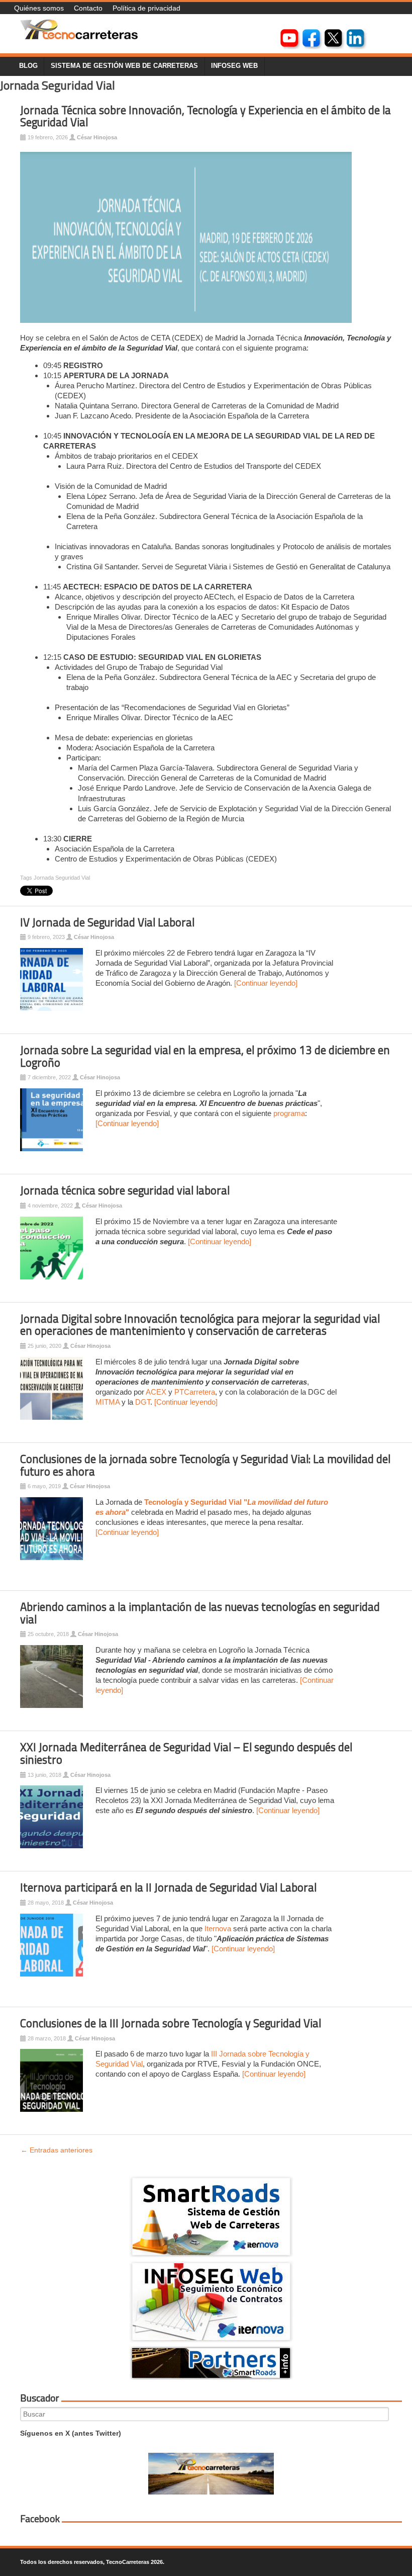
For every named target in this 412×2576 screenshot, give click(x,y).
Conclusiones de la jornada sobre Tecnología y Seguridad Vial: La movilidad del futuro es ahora (205, 1465)
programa (289, 1113)
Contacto (88, 8)
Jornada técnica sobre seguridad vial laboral (125, 1190)
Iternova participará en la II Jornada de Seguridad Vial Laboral (168, 1887)
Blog (28, 66)
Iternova (218, 1928)
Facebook (40, 2519)
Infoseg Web (234, 66)
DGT (143, 1402)
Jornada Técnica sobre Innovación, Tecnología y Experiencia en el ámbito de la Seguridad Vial (205, 116)
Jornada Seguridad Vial (62, 878)
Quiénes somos (39, 8)
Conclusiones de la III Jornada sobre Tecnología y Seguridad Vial (171, 2023)
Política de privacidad (146, 8)
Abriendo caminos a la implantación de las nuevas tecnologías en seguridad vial (200, 1613)
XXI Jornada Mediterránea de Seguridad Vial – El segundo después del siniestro (186, 1753)
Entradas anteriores (57, 2150)
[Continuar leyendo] (266, 983)
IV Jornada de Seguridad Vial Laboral (107, 922)
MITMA (108, 1402)
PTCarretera (195, 1392)
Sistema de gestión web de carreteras (124, 66)
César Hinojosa (97, 137)
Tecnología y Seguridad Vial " (196, 1502)
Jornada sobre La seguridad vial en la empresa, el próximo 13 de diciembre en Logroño (205, 1056)
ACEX (157, 1392)
